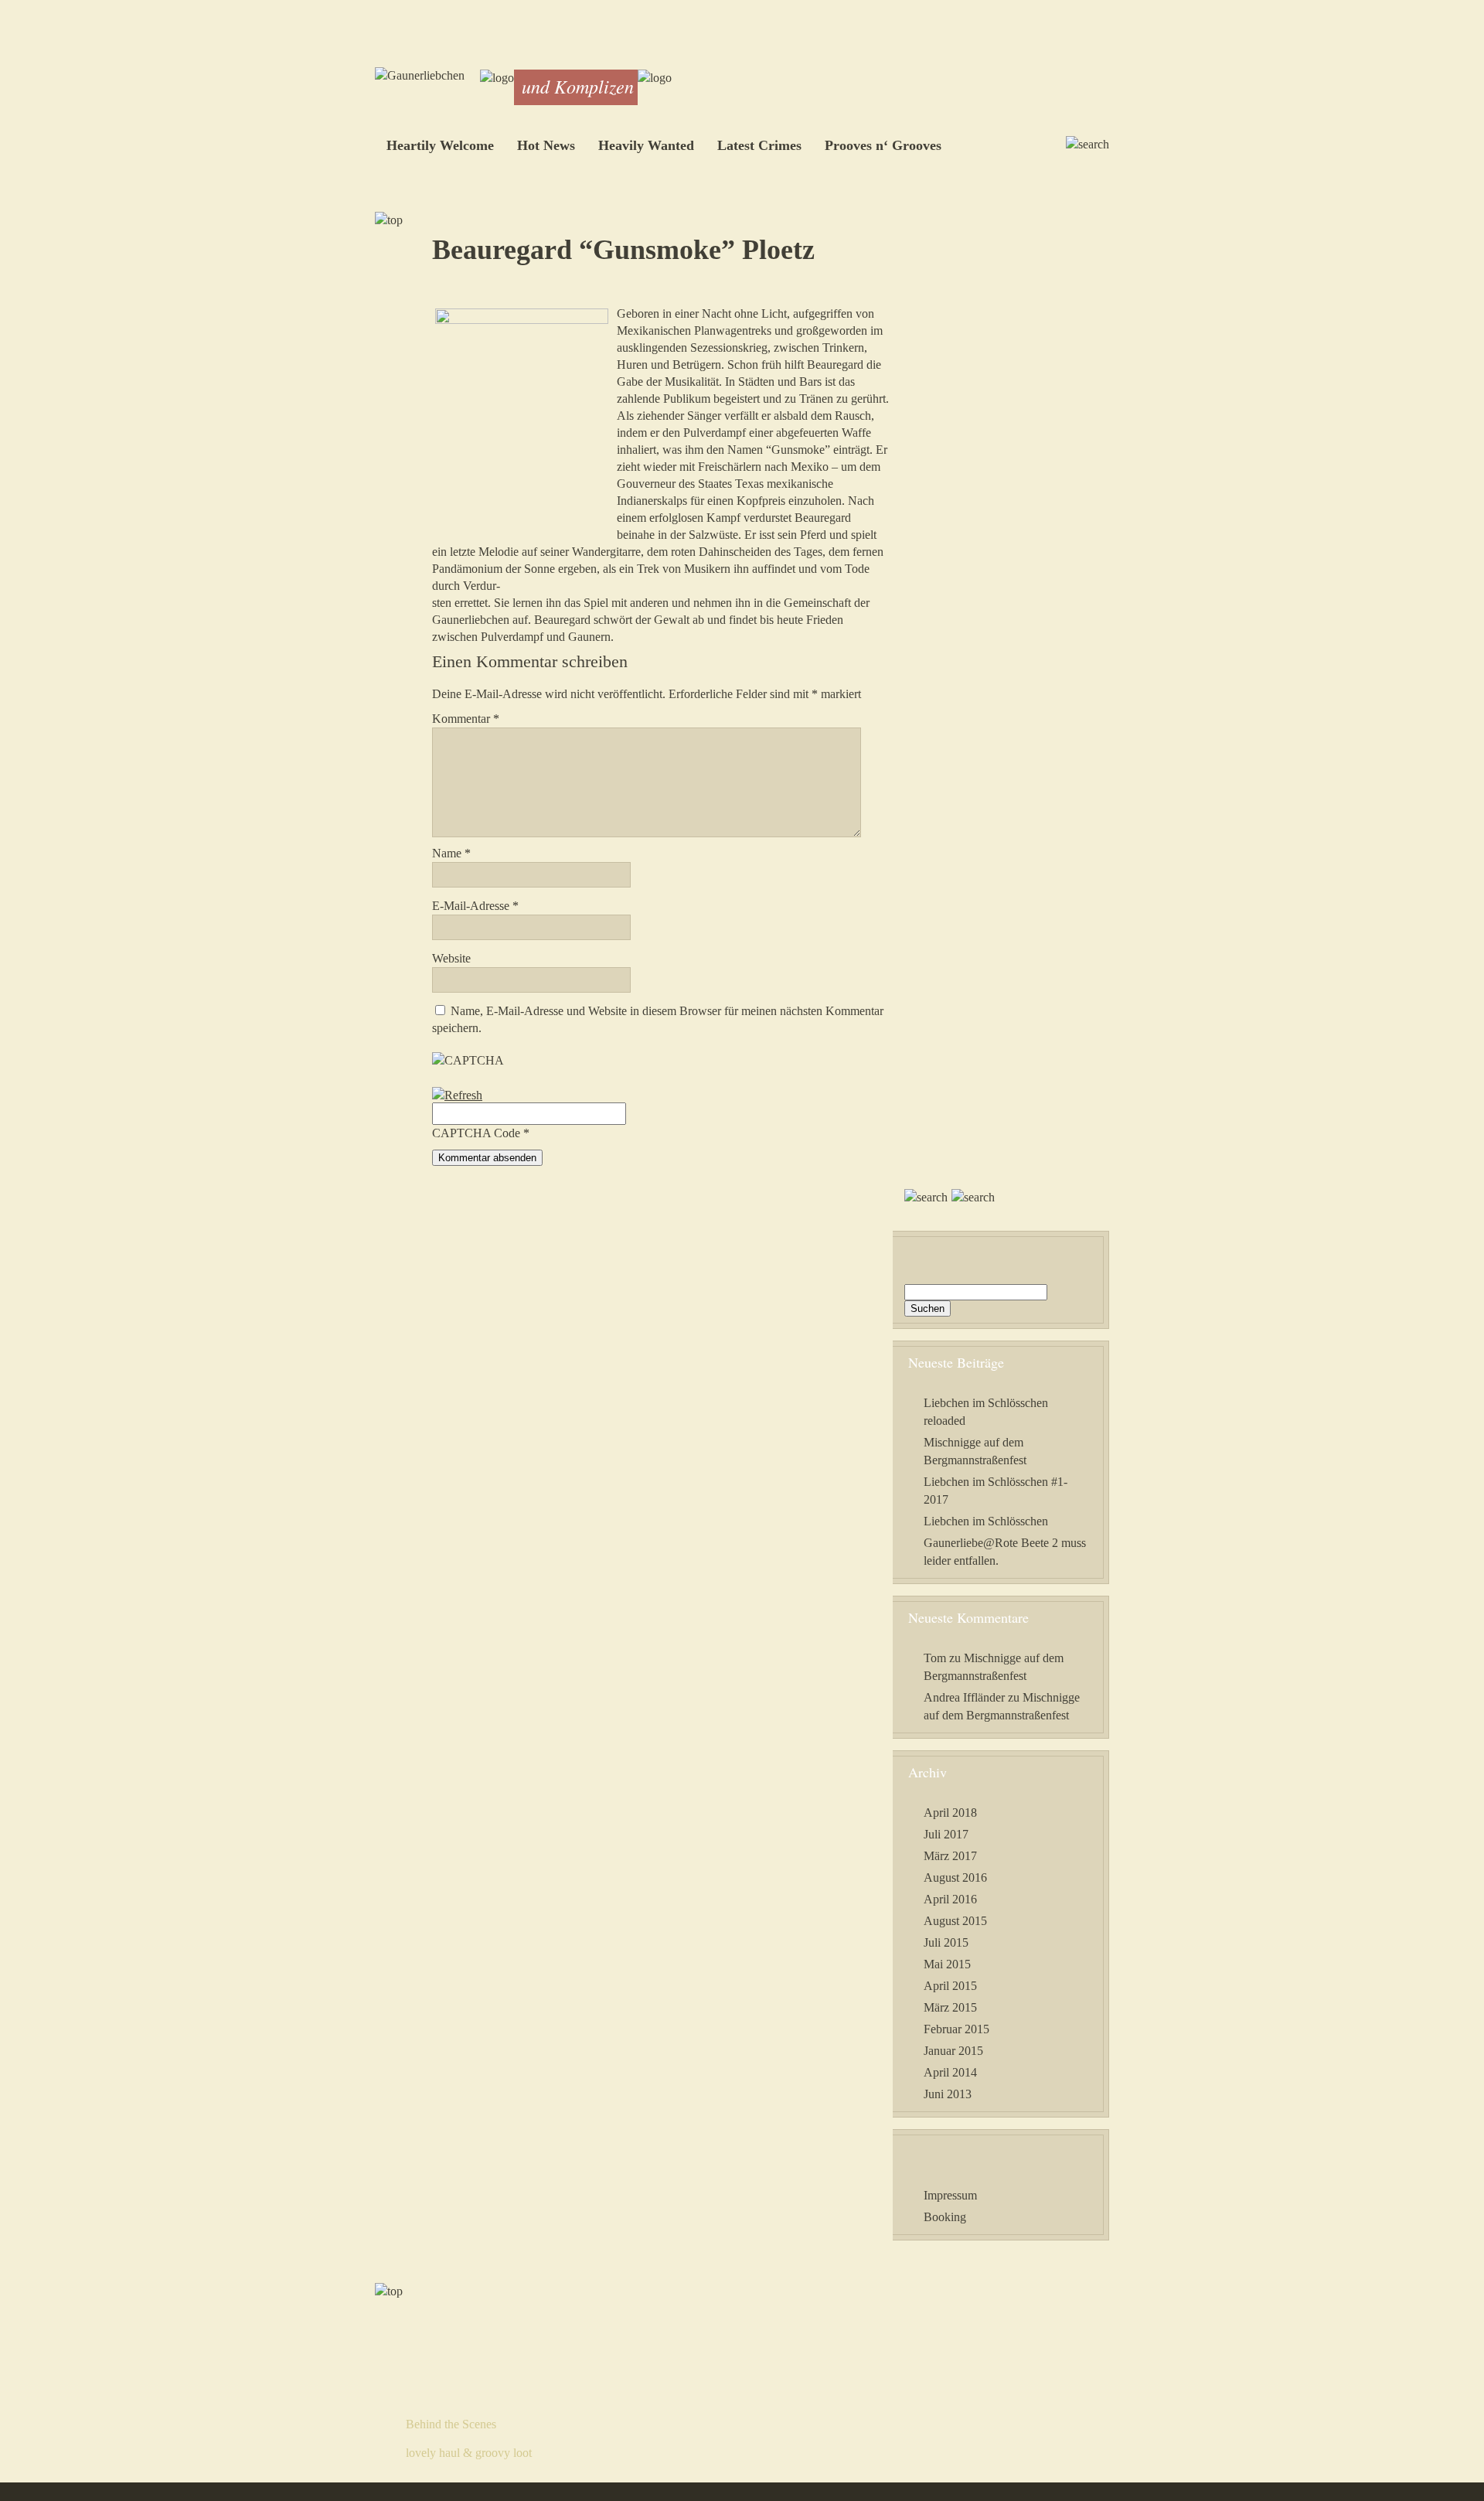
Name (451, 853)
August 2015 (955, 1921)
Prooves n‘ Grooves (883, 145)
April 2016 (950, 1899)
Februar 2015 (956, 2029)
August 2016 (955, 1877)
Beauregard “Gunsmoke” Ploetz (623, 250)
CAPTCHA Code (476, 1133)
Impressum (950, 2195)
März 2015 (950, 2007)
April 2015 (950, 1986)
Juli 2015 (946, 1942)
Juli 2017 (946, 1834)
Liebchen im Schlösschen (986, 1521)
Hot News (546, 145)
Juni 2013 (948, 2094)
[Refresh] (457, 1095)
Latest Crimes (759, 145)
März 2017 (950, 1856)
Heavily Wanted (646, 145)
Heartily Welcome (440, 145)
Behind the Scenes (451, 2424)
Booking (945, 2217)
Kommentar (466, 719)
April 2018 (950, 1813)
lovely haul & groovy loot (469, 2453)
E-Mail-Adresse (475, 906)
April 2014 (950, 2072)
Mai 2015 (947, 1964)
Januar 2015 (953, 2051)
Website (451, 958)
